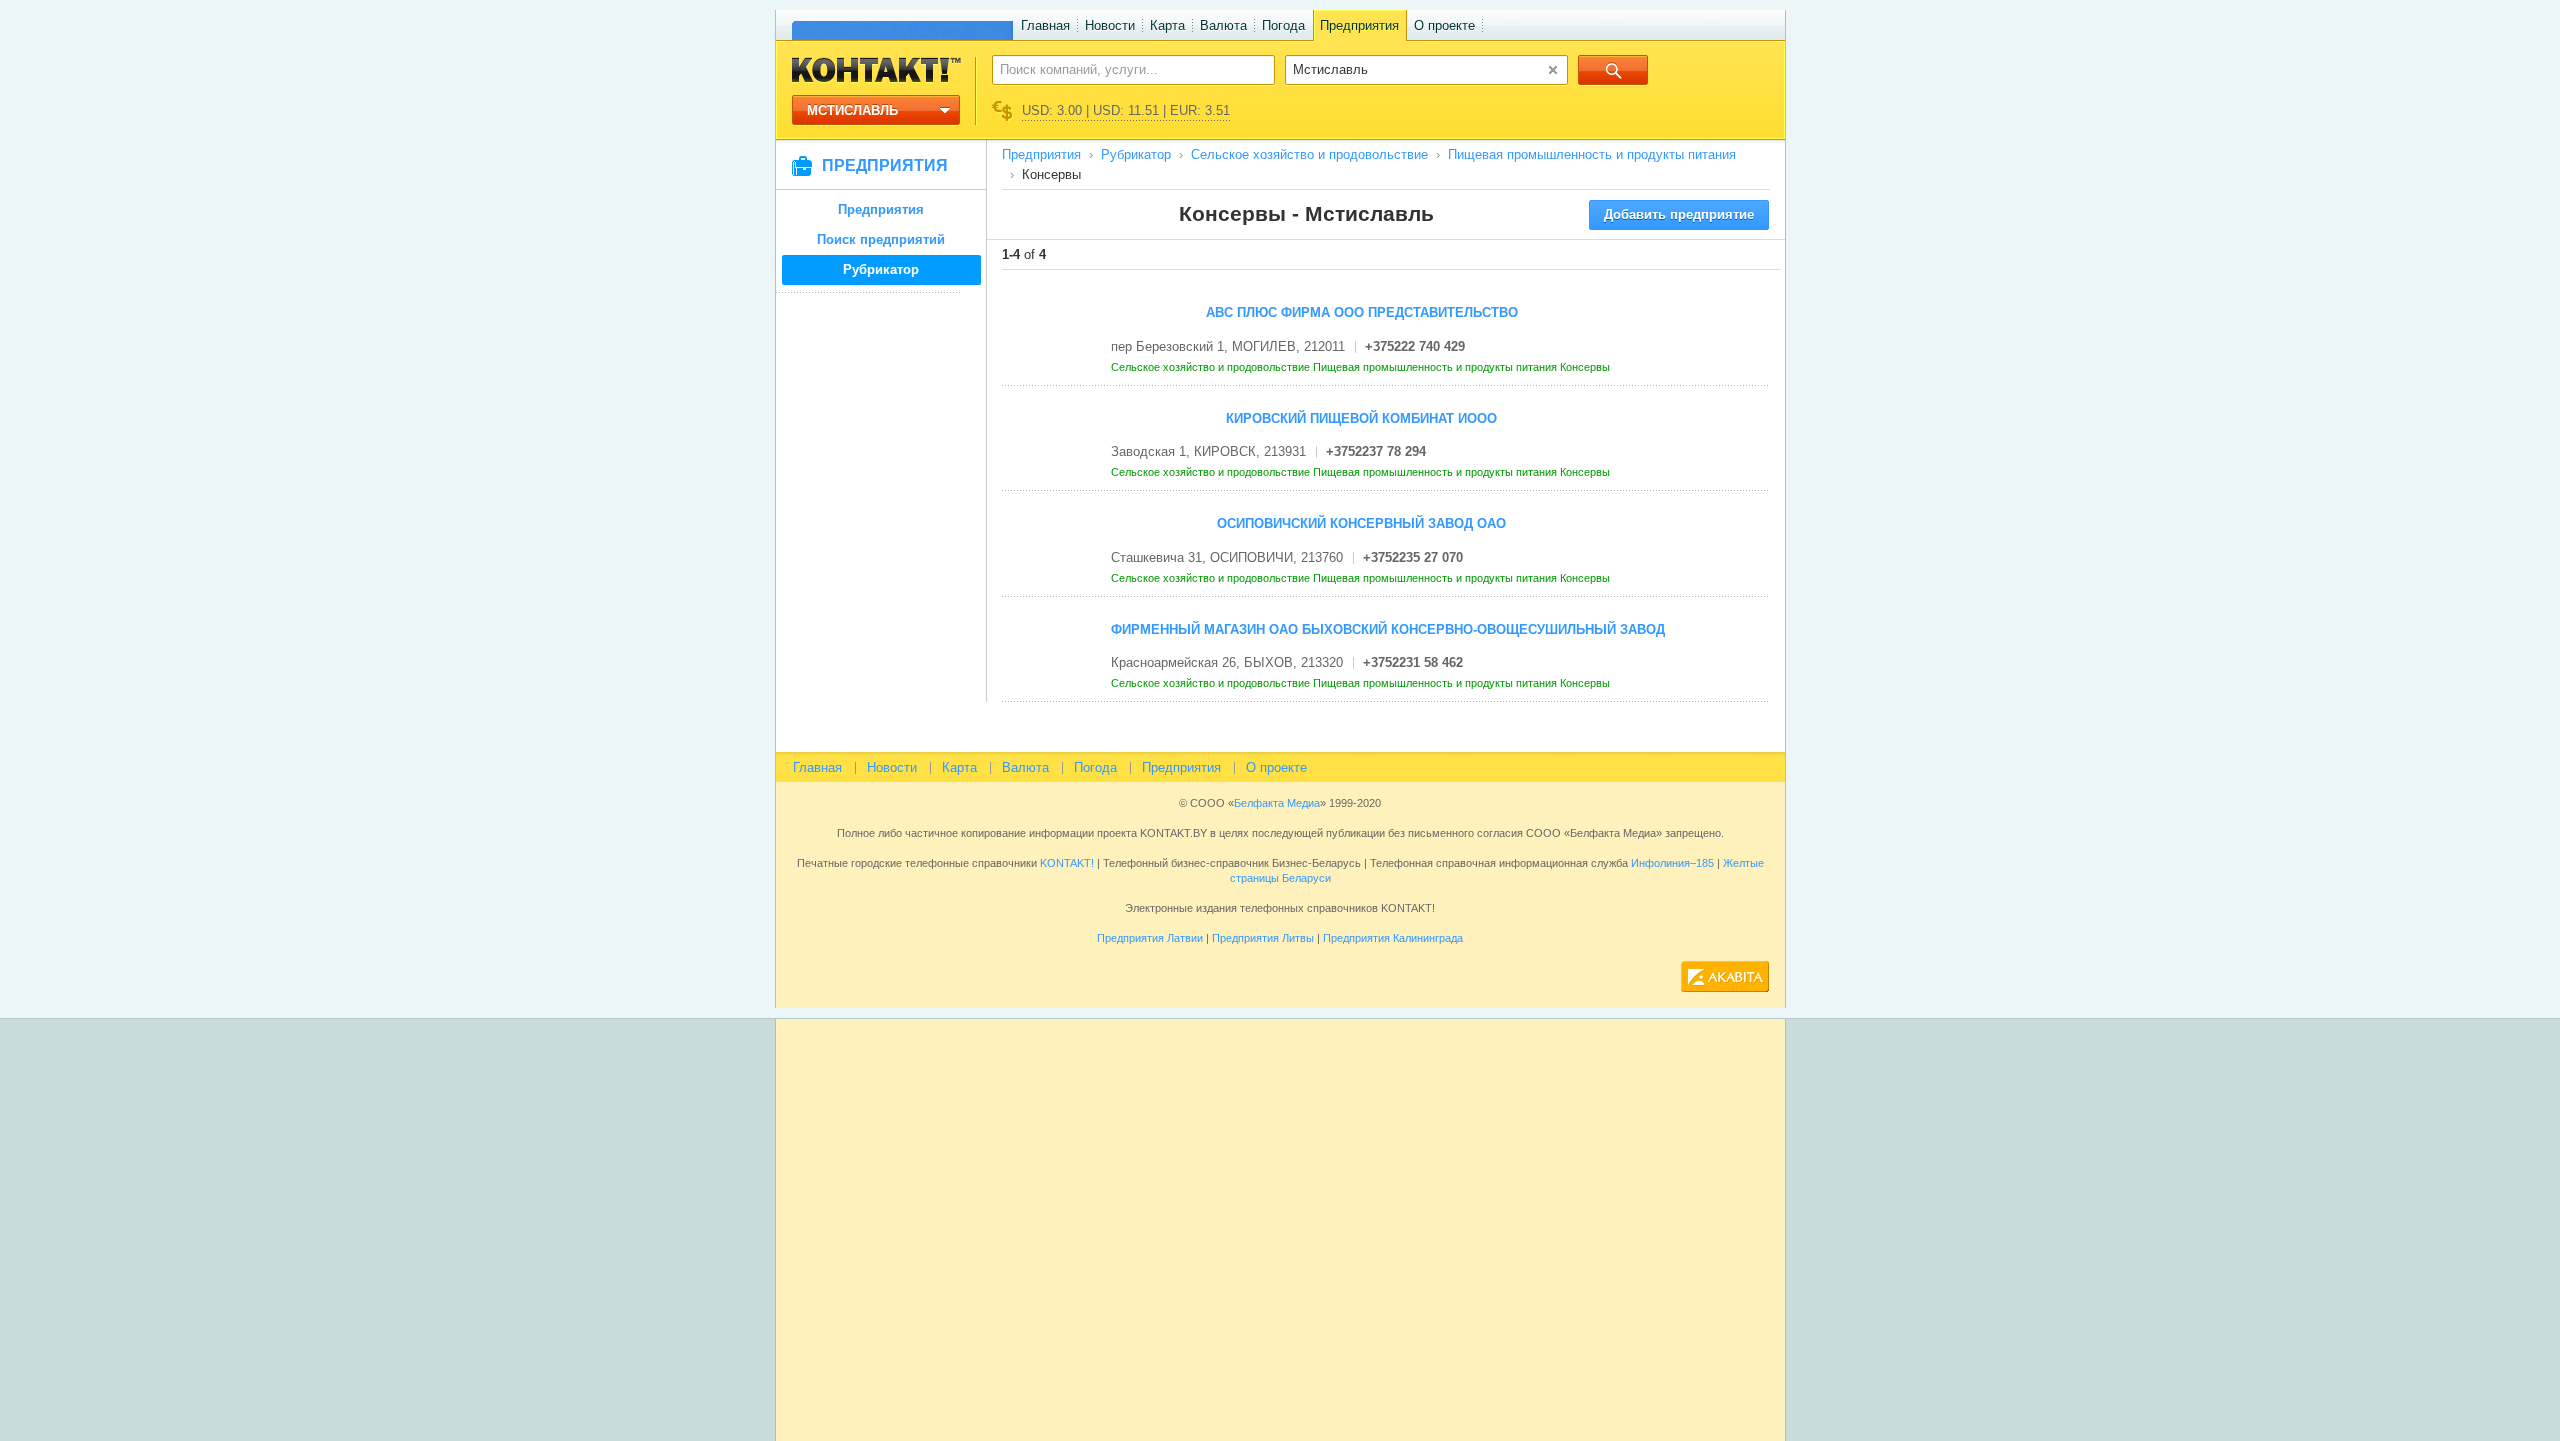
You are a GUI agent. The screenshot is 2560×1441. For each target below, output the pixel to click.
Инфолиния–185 (1672, 863)
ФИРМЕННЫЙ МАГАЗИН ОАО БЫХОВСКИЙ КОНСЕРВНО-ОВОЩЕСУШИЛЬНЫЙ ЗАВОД (1388, 629)
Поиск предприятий (881, 239)
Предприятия (1359, 25)
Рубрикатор (881, 269)
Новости (1110, 25)
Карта (1167, 25)
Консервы (1586, 367)
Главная (1045, 25)
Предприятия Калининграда (1393, 938)
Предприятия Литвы (1263, 938)
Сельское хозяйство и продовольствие (1309, 154)
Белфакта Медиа (1277, 803)
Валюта (1223, 25)
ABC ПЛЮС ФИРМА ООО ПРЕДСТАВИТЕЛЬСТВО (1362, 312)
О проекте (1444, 25)
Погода (1283, 25)
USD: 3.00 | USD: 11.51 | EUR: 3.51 (1126, 110)
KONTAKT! (1065, 863)
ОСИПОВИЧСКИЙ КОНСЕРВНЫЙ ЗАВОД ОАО (1361, 523)
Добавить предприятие (1679, 214)
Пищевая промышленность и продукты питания (1592, 154)
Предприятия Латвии (1150, 938)
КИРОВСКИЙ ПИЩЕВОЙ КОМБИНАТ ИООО (1361, 418)
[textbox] (1122, 69)
